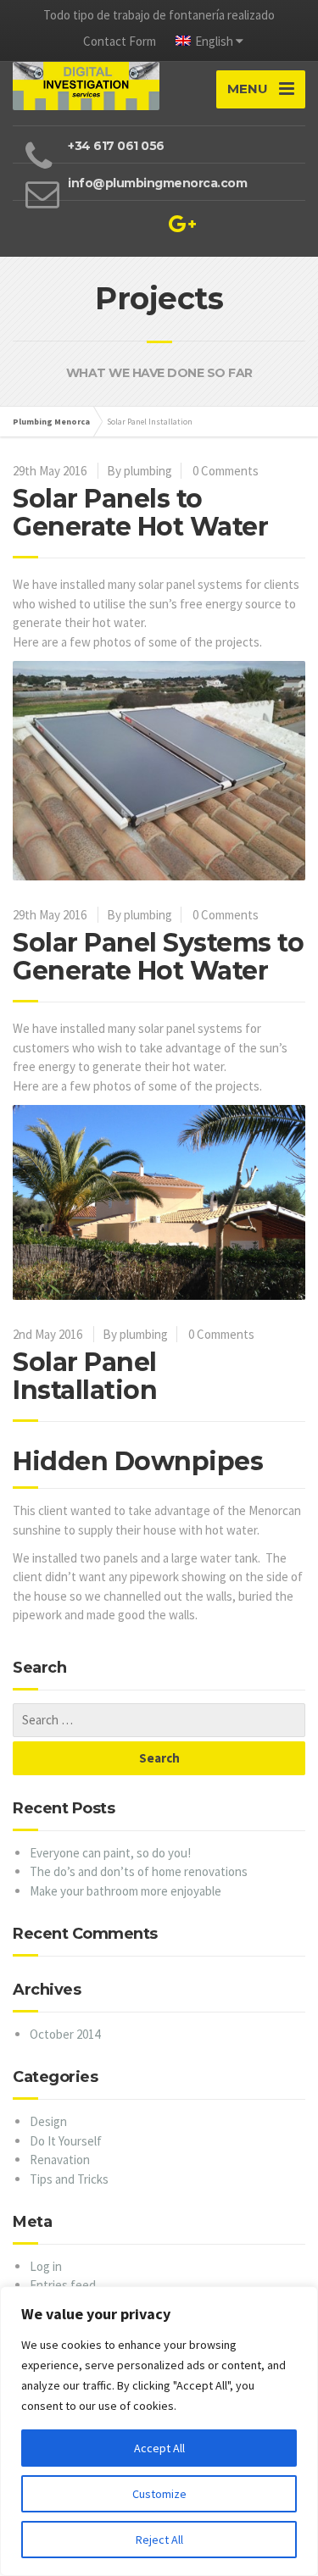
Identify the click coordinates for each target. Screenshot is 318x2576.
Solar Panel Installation (85, 1376)
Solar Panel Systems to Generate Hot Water (158, 957)
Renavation (60, 2160)
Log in (46, 2266)
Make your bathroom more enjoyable (126, 1891)
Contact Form (120, 41)
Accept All (159, 2448)
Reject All (159, 2540)
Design (48, 2121)
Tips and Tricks (69, 2179)
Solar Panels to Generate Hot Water (140, 513)
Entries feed (63, 2285)
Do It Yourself (66, 2141)
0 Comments (226, 471)
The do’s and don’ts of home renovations (139, 1871)
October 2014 (65, 2034)
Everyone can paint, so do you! (110, 1853)
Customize (159, 2494)
